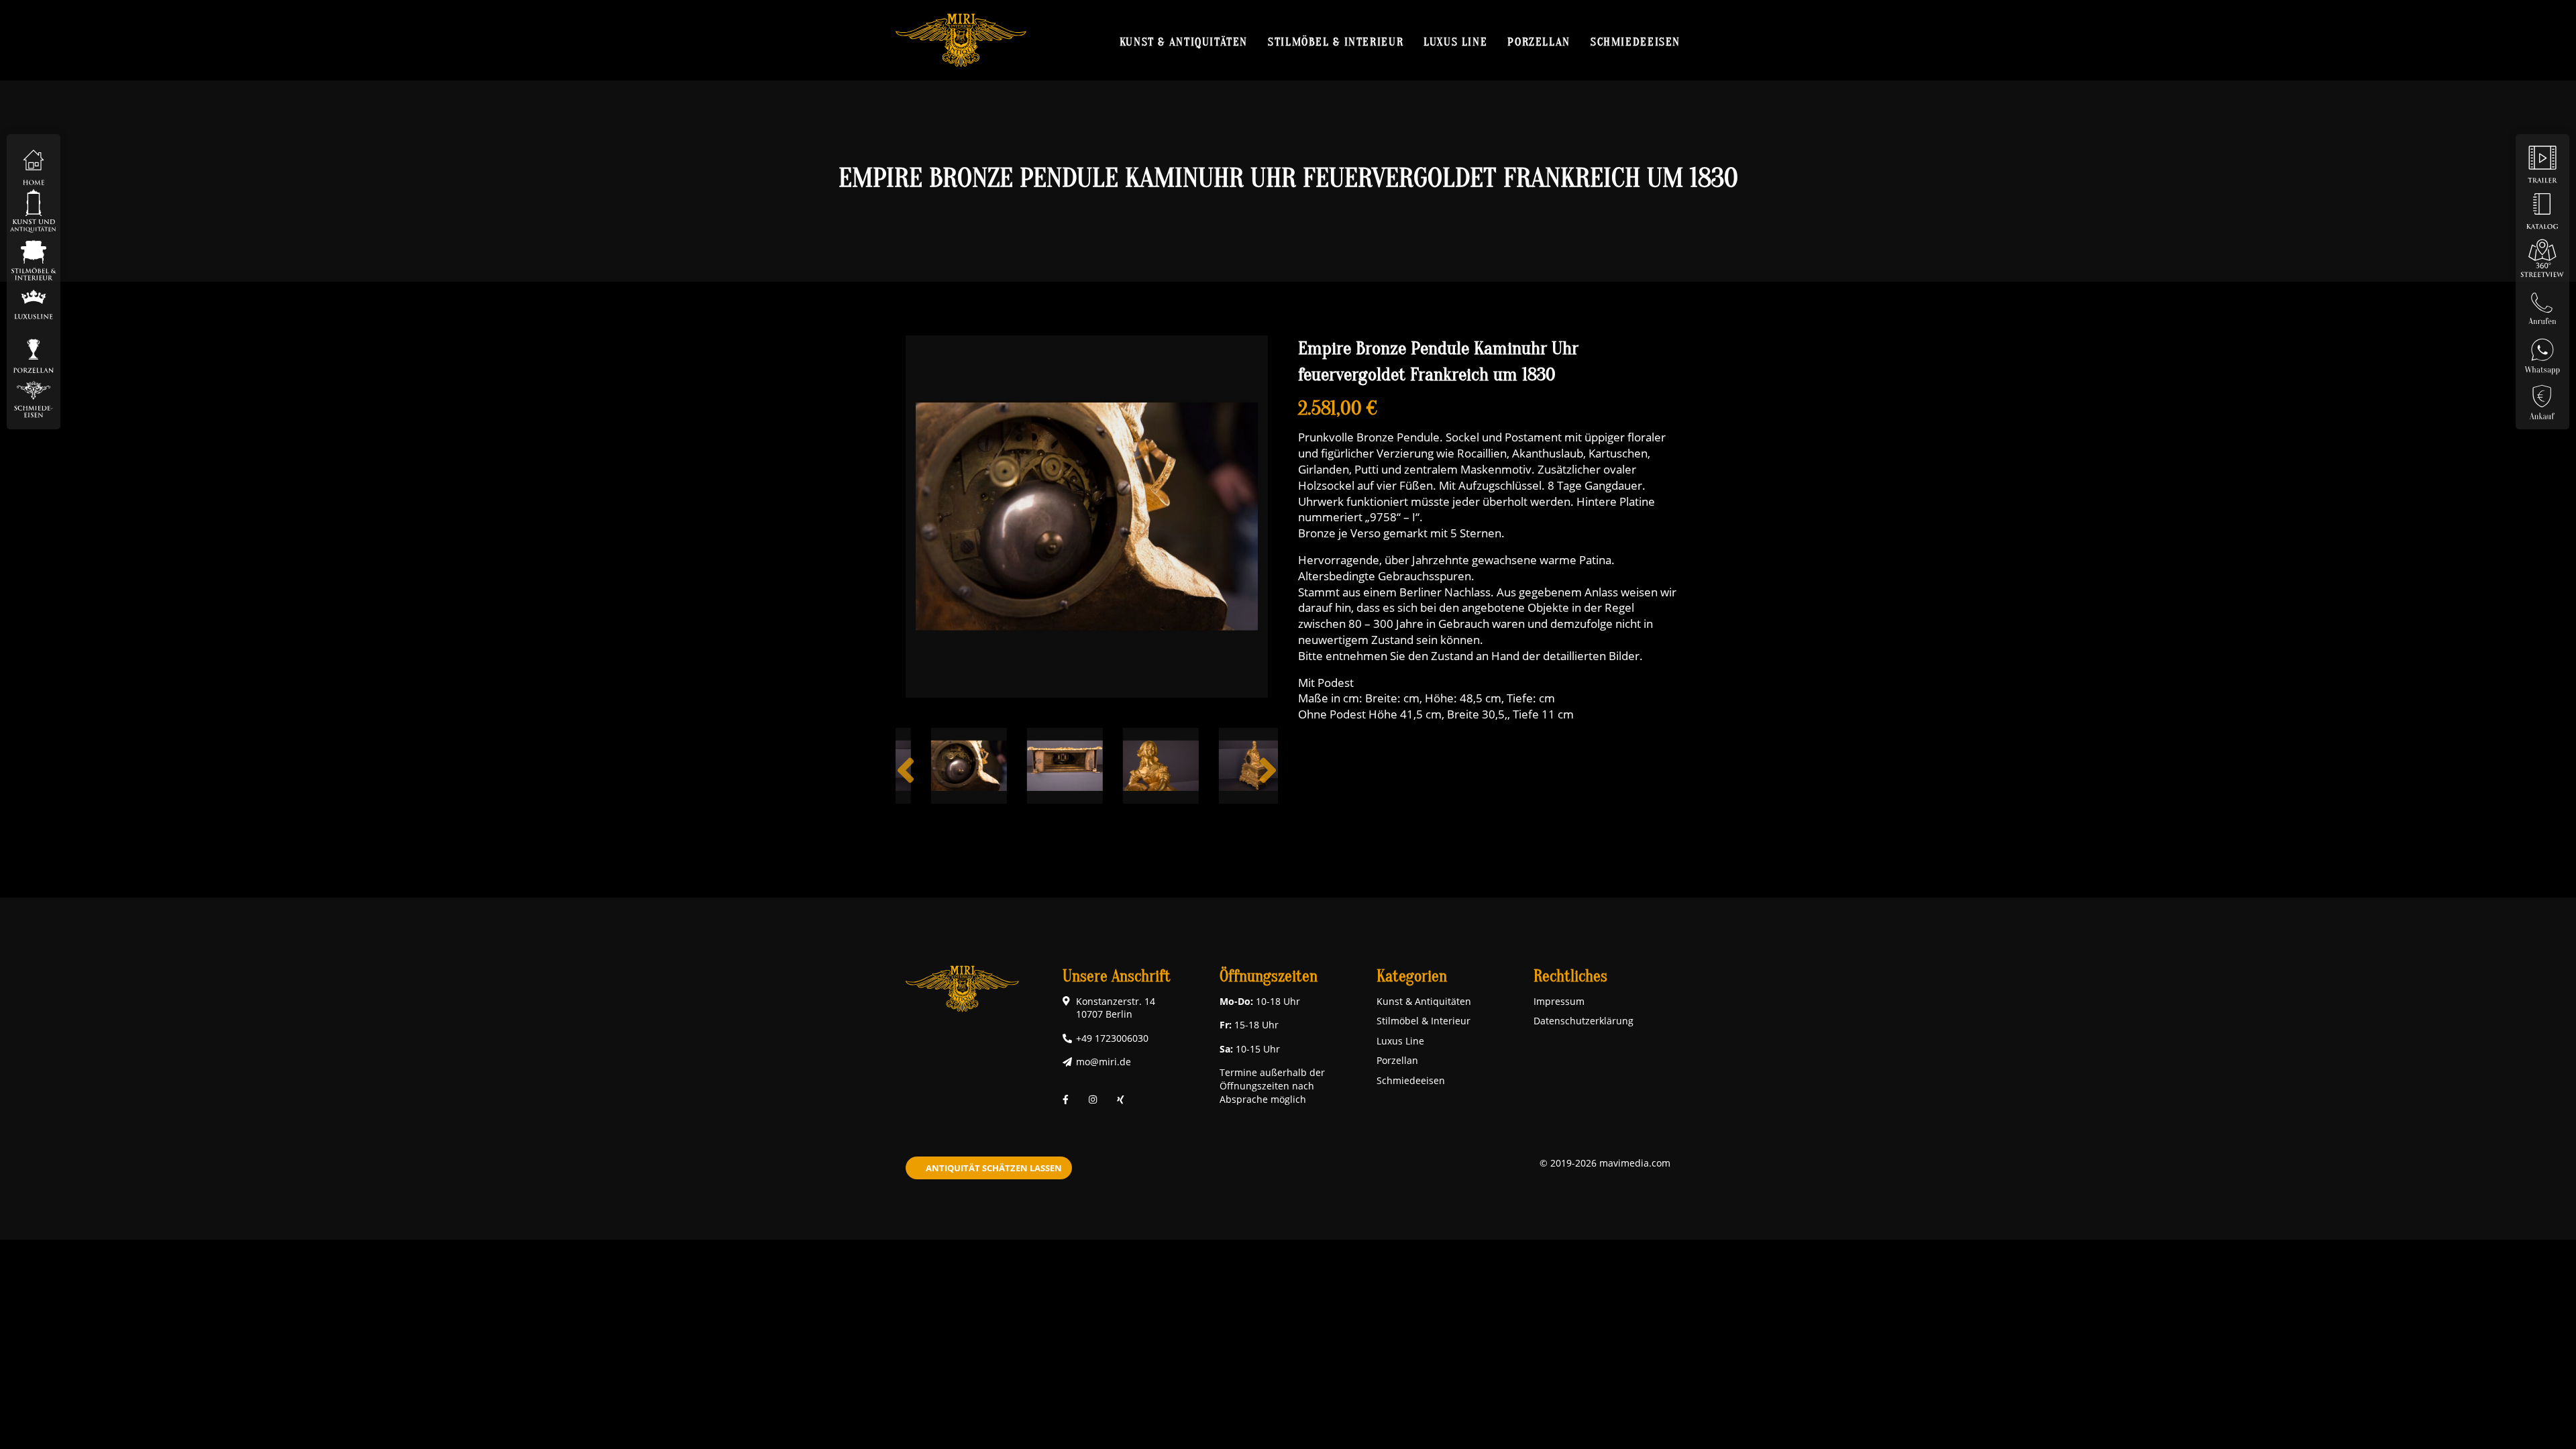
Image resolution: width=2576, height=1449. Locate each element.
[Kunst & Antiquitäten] (34, 210)
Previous (906, 781)
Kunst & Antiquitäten (1184, 42)
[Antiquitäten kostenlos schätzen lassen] (2542, 398)
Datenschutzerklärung (1584, 1021)
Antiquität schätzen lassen (994, 1168)
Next (1268, 781)
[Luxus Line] (34, 304)
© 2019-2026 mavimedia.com (1605, 1163)
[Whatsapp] (2542, 351)
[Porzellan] (34, 351)
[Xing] (1121, 1099)
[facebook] (1066, 1099)
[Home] (34, 163)
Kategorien (1412, 976)
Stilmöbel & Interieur (1336, 42)
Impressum (1559, 1001)
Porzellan (1539, 42)
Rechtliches (1570, 976)
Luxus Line (1455, 42)
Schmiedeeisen (1635, 42)
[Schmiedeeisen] (34, 398)
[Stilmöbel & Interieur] (34, 257)
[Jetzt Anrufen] (2542, 304)
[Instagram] (1093, 1099)
